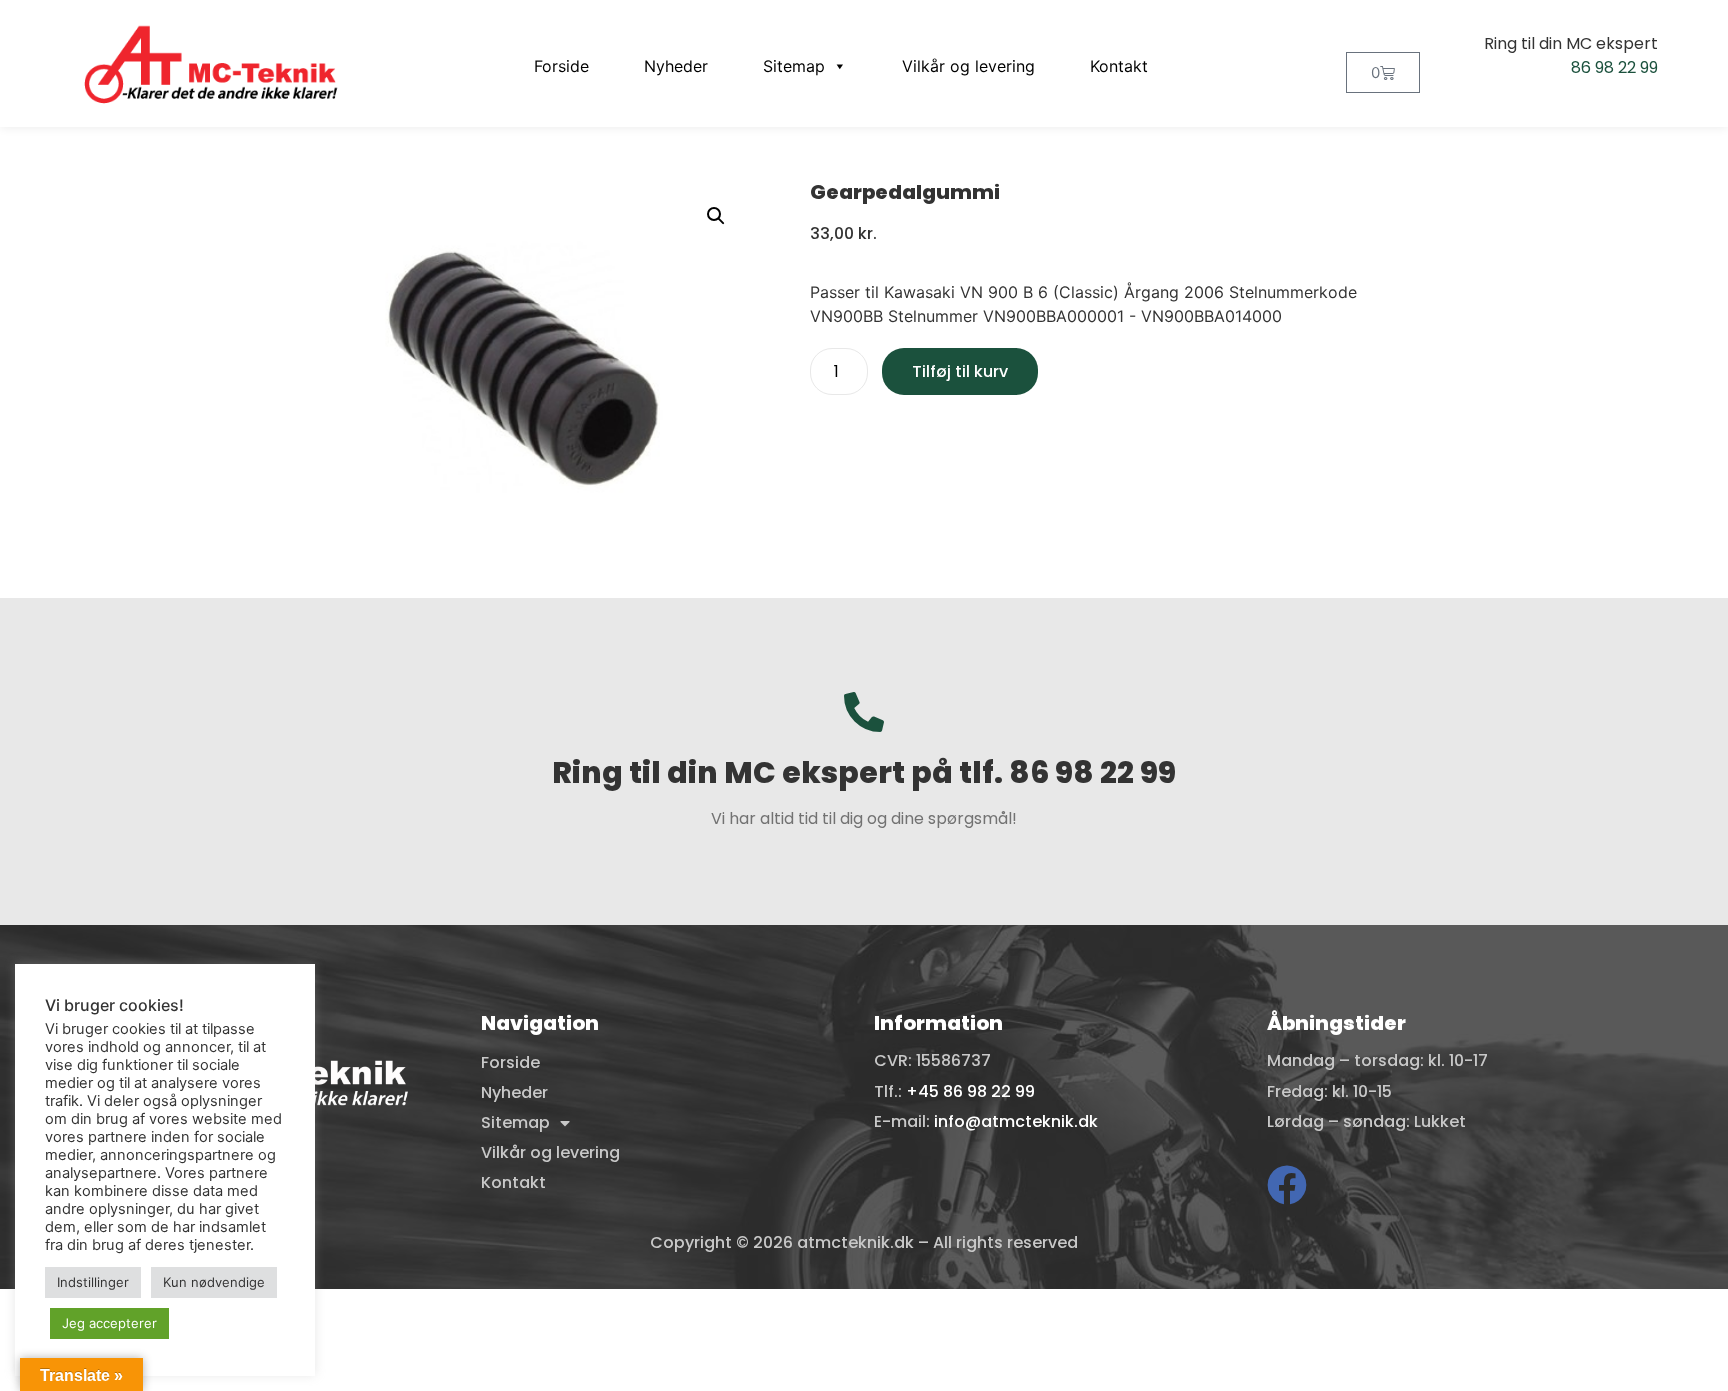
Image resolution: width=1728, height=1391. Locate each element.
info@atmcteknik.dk (1016, 1121)
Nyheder (676, 66)
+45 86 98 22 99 (970, 1091)
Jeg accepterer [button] (109, 1323)
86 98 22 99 (1614, 67)
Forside (561, 66)
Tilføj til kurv (960, 371)
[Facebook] (1287, 1185)
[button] (716, 216)
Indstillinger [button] (93, 1282)
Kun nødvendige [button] (214, 1282)
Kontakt (1119, 66)
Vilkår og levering (968, 66)
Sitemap (794, 66)
